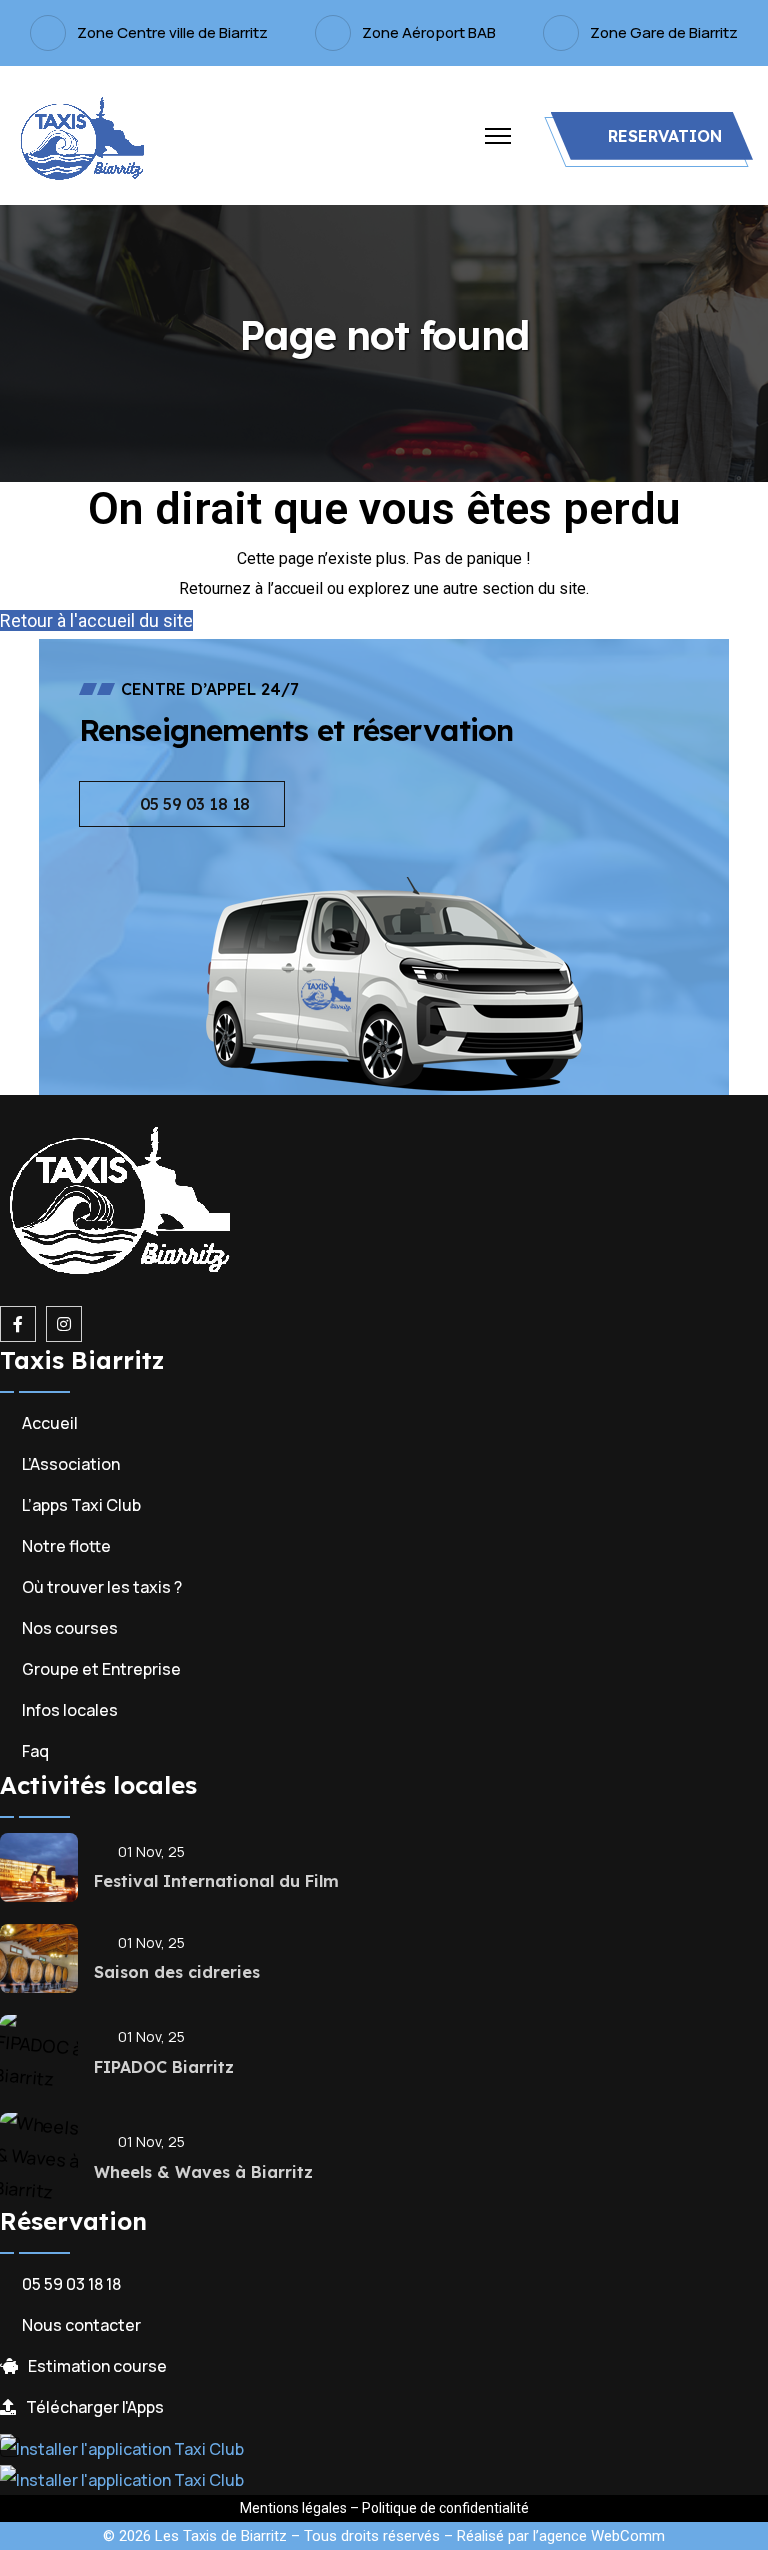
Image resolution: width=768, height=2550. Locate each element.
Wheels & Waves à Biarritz (203, 2172)
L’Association (71, 1464)
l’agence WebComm (599, 2536)
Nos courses (70, 1628)
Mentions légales (293, 2508)
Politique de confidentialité (445, 2508)
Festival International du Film (216, 1881)
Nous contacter (81, 2325)
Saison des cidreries (177, 1972)
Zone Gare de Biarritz (664, 33)
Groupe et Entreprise (101, 1669)
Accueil (50, 1423)
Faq (35, 1751)
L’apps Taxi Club (81, 1505)
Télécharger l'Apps (95, 2407)
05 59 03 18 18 (71, 2284)
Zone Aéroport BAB (429, 33)
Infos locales (70, 1710)
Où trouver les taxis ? (102, 1587)
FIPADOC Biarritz (164, 2067)
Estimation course (97, 2366)
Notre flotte (66, 1546)
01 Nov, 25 (151, 1851)
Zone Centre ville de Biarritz (172, 33)
